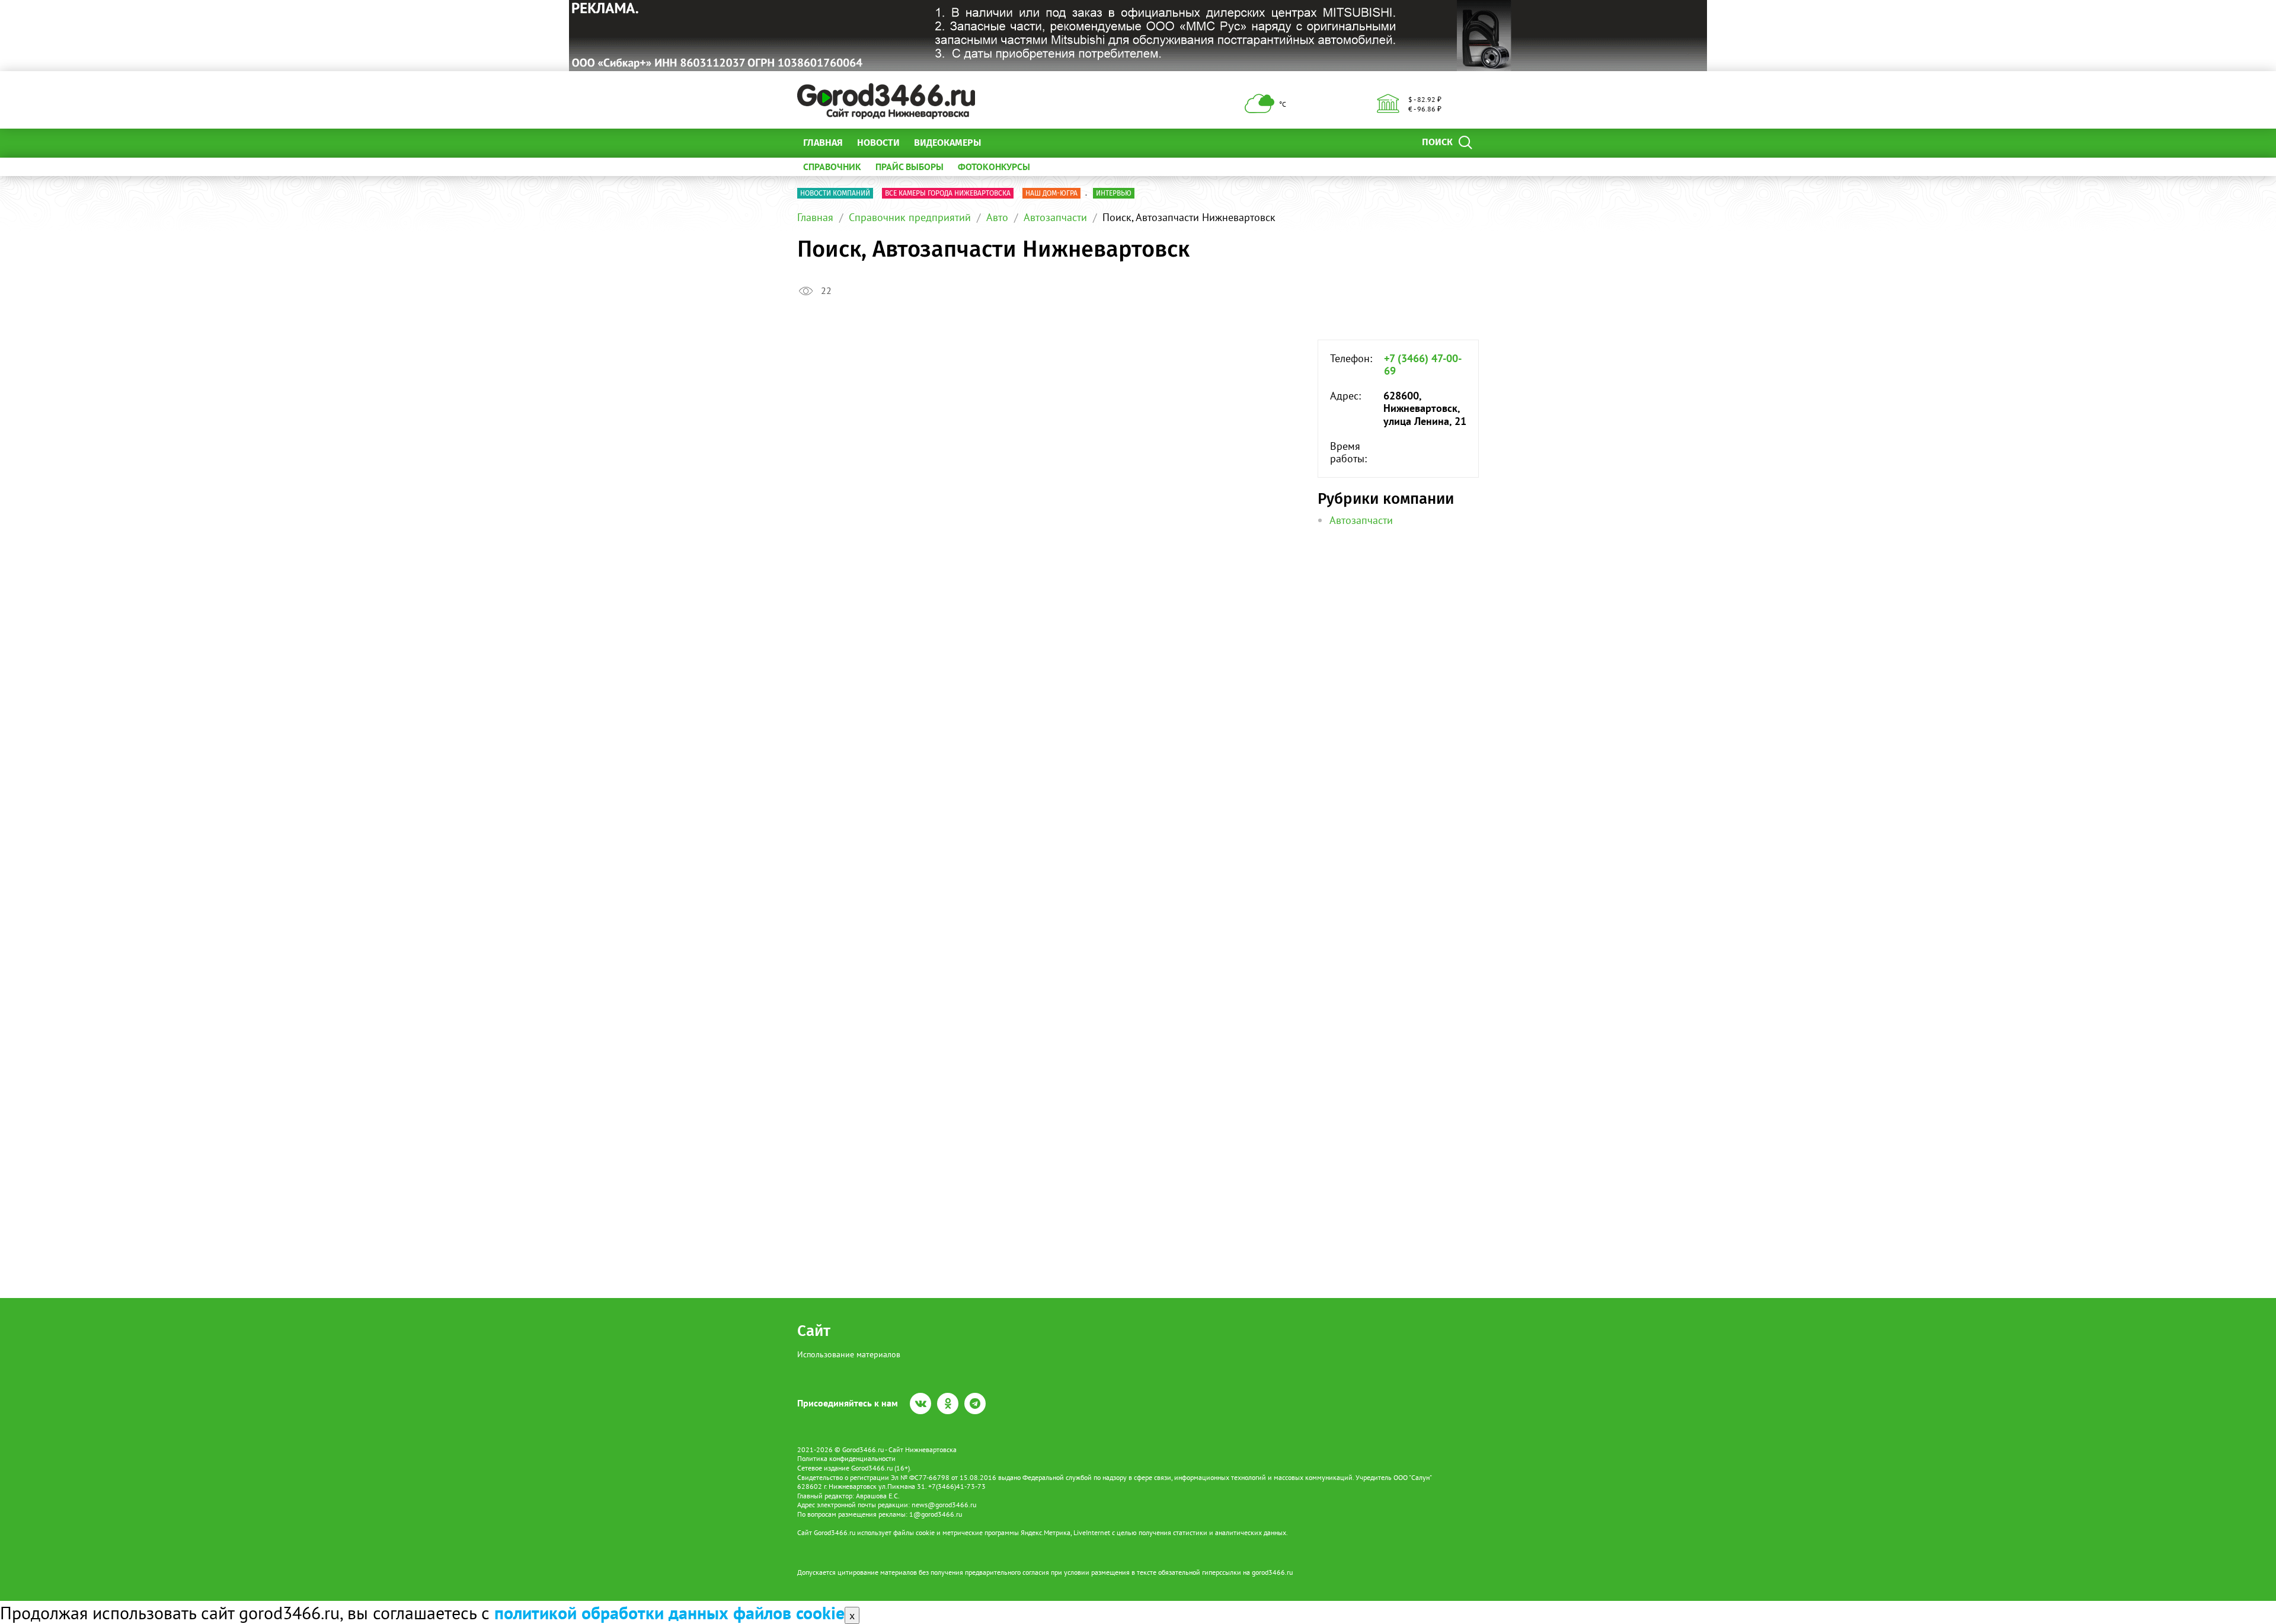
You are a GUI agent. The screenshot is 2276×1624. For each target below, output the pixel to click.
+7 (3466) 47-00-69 (1423, 365)
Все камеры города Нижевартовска (948, 193)
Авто (997, 217)
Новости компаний (835, 193)
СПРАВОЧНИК (832, 167)
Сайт (814, 1331)
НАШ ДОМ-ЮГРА (1051, 193)
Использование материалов (849, 1354)
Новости (878, 143)
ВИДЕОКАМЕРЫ (947, 143)
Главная (823, 143)
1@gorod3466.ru (936, 1514)
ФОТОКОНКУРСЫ (994, 167)
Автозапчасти (1055, 217)
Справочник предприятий (910, 217)
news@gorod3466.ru (944, 1505)
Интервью (1114, 193)
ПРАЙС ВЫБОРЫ (910, 167)
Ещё (1004, 143)
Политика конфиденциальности (846, 1458)
